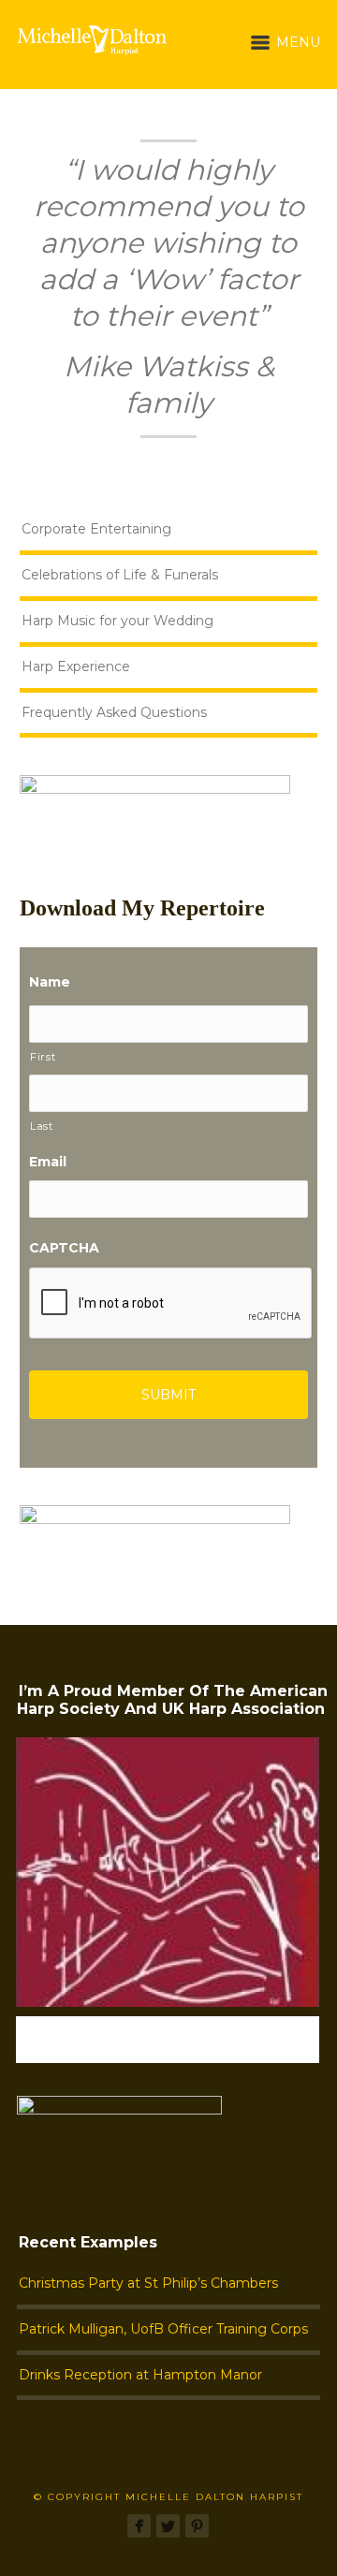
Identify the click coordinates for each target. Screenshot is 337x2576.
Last (42, 1126)
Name (50, 982)
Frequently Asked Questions (114, 712)
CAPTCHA (64, 1248)
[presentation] (171, 1304)
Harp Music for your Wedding (117, 621)
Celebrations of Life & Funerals (120, 575)
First (43, 1057)
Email (48, 1162)
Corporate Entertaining (96, 529)
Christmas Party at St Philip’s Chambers (148, 2283)
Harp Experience (76, 666)
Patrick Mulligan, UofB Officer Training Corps (163, 2329)
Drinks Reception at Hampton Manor (140, 2375)
